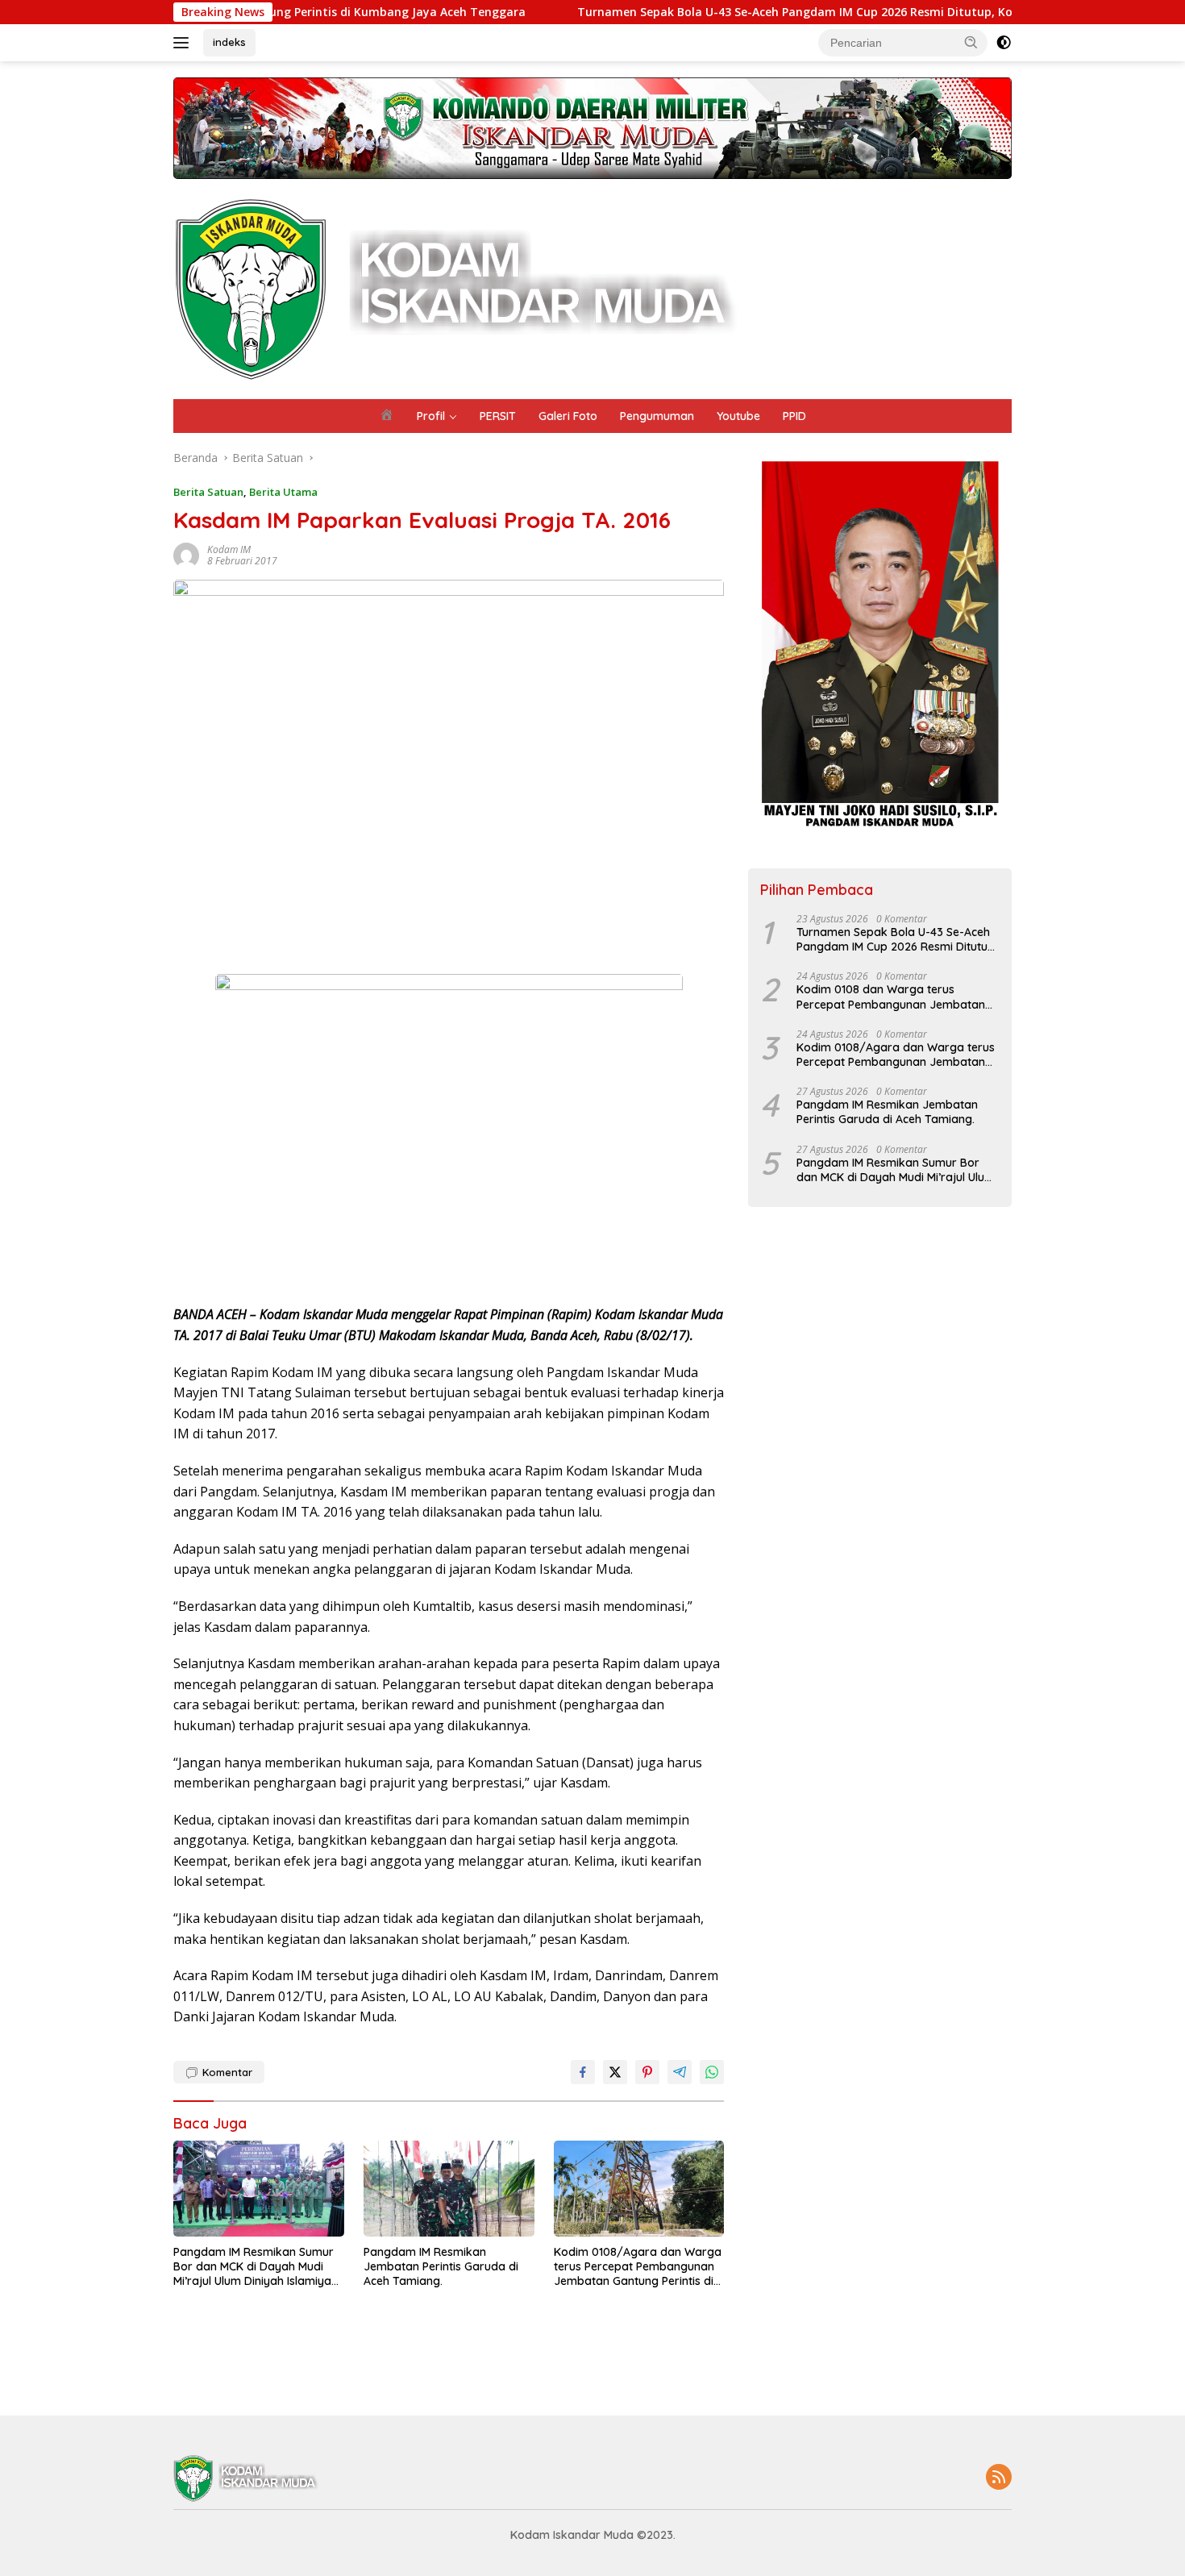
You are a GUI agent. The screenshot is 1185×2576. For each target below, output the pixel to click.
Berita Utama (283, 492)
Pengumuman (657, 416)
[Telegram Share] (680, 2072)
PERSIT (498, 416)
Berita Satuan (208, 492)
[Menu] (184, 43)
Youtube (738, 416)
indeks (229, 42)
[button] (971, 42)
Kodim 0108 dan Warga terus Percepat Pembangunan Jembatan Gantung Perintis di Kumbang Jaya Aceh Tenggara (891, 997)
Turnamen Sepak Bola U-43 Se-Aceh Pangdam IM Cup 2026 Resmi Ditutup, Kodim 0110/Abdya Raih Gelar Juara (794, 12)
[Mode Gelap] (1004, 43)
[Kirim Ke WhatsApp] (712, 2072)
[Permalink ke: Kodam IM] (186, 554)
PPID (794, 416)
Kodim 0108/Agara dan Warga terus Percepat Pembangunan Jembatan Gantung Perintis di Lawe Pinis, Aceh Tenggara (638, 2267)
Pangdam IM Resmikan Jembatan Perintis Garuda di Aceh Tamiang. (441, 2266)
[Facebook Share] (583, 2072)
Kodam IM (229, 549)
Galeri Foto (568, 416)
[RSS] (999, 2478)
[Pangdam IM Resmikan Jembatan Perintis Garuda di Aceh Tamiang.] (449, 2189)
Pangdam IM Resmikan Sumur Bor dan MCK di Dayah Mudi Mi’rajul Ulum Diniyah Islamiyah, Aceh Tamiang (257, 2267)
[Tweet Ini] (615, 2072)
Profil (431, 416)
